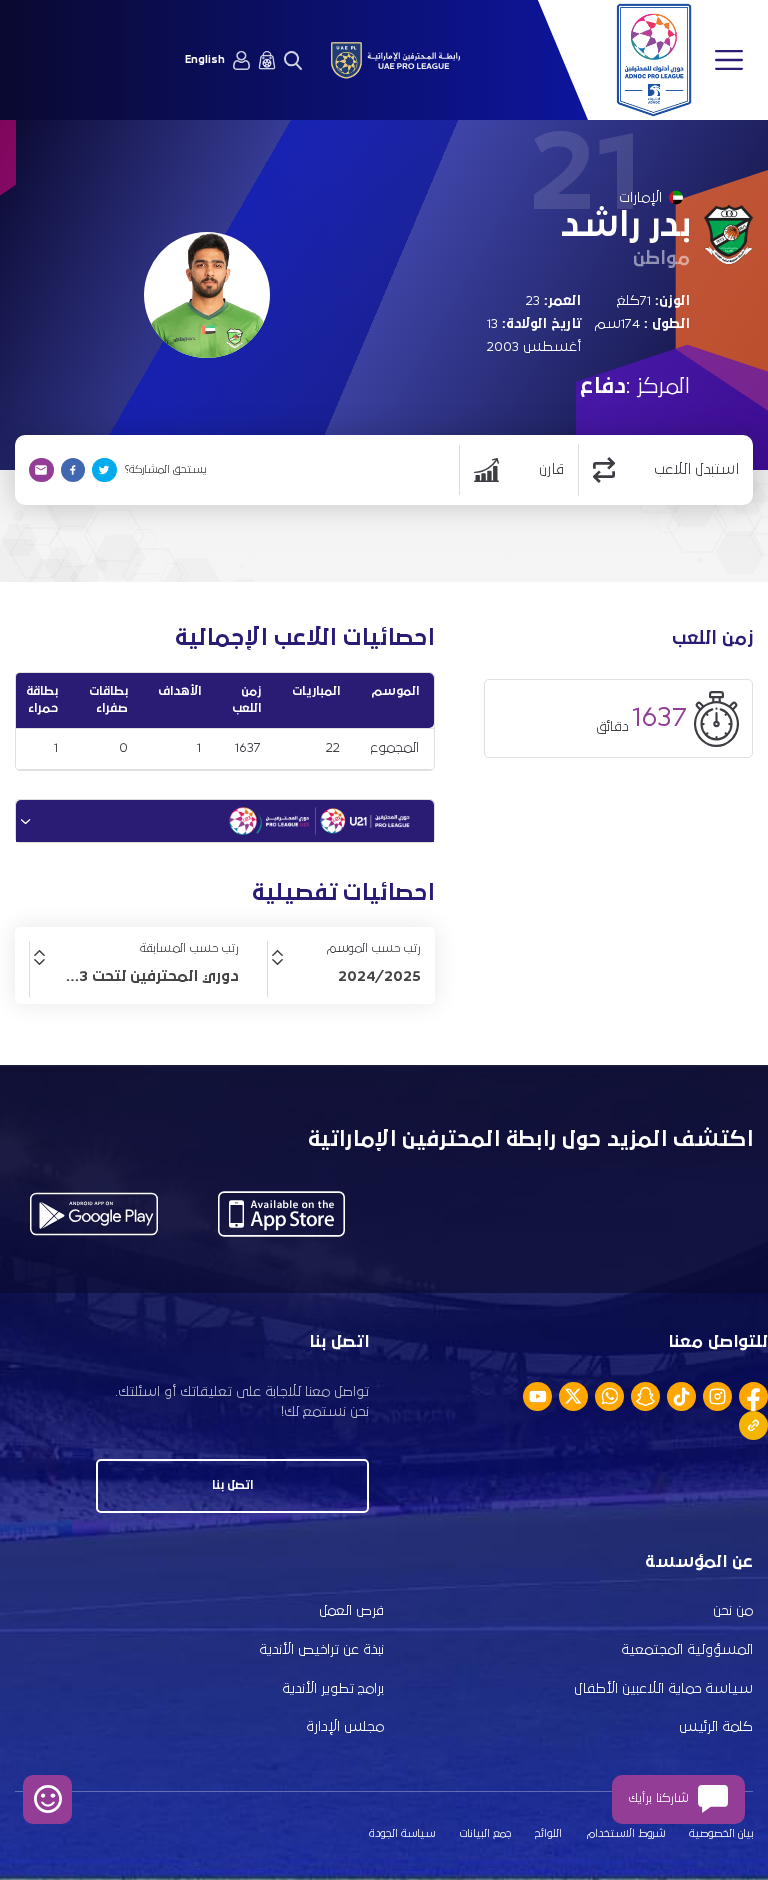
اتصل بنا (232, 1485)
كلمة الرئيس (716, 1727)
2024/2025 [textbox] (379, 976)
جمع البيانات (485, 1834)
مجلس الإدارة (345, 1727)
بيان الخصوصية (721, 1834)
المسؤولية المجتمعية (687, 1650)
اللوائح (548, 1834)
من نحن (733, 1611)
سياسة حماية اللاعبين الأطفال (663, 1689)
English (205, 60)
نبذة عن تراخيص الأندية (321, 1650)
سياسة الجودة (402, 1834)
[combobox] (344, 976)
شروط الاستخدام (626, 1834)
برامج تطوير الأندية (333, 1689)
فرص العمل (351, 1611)
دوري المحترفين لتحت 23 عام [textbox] (138, 976)
